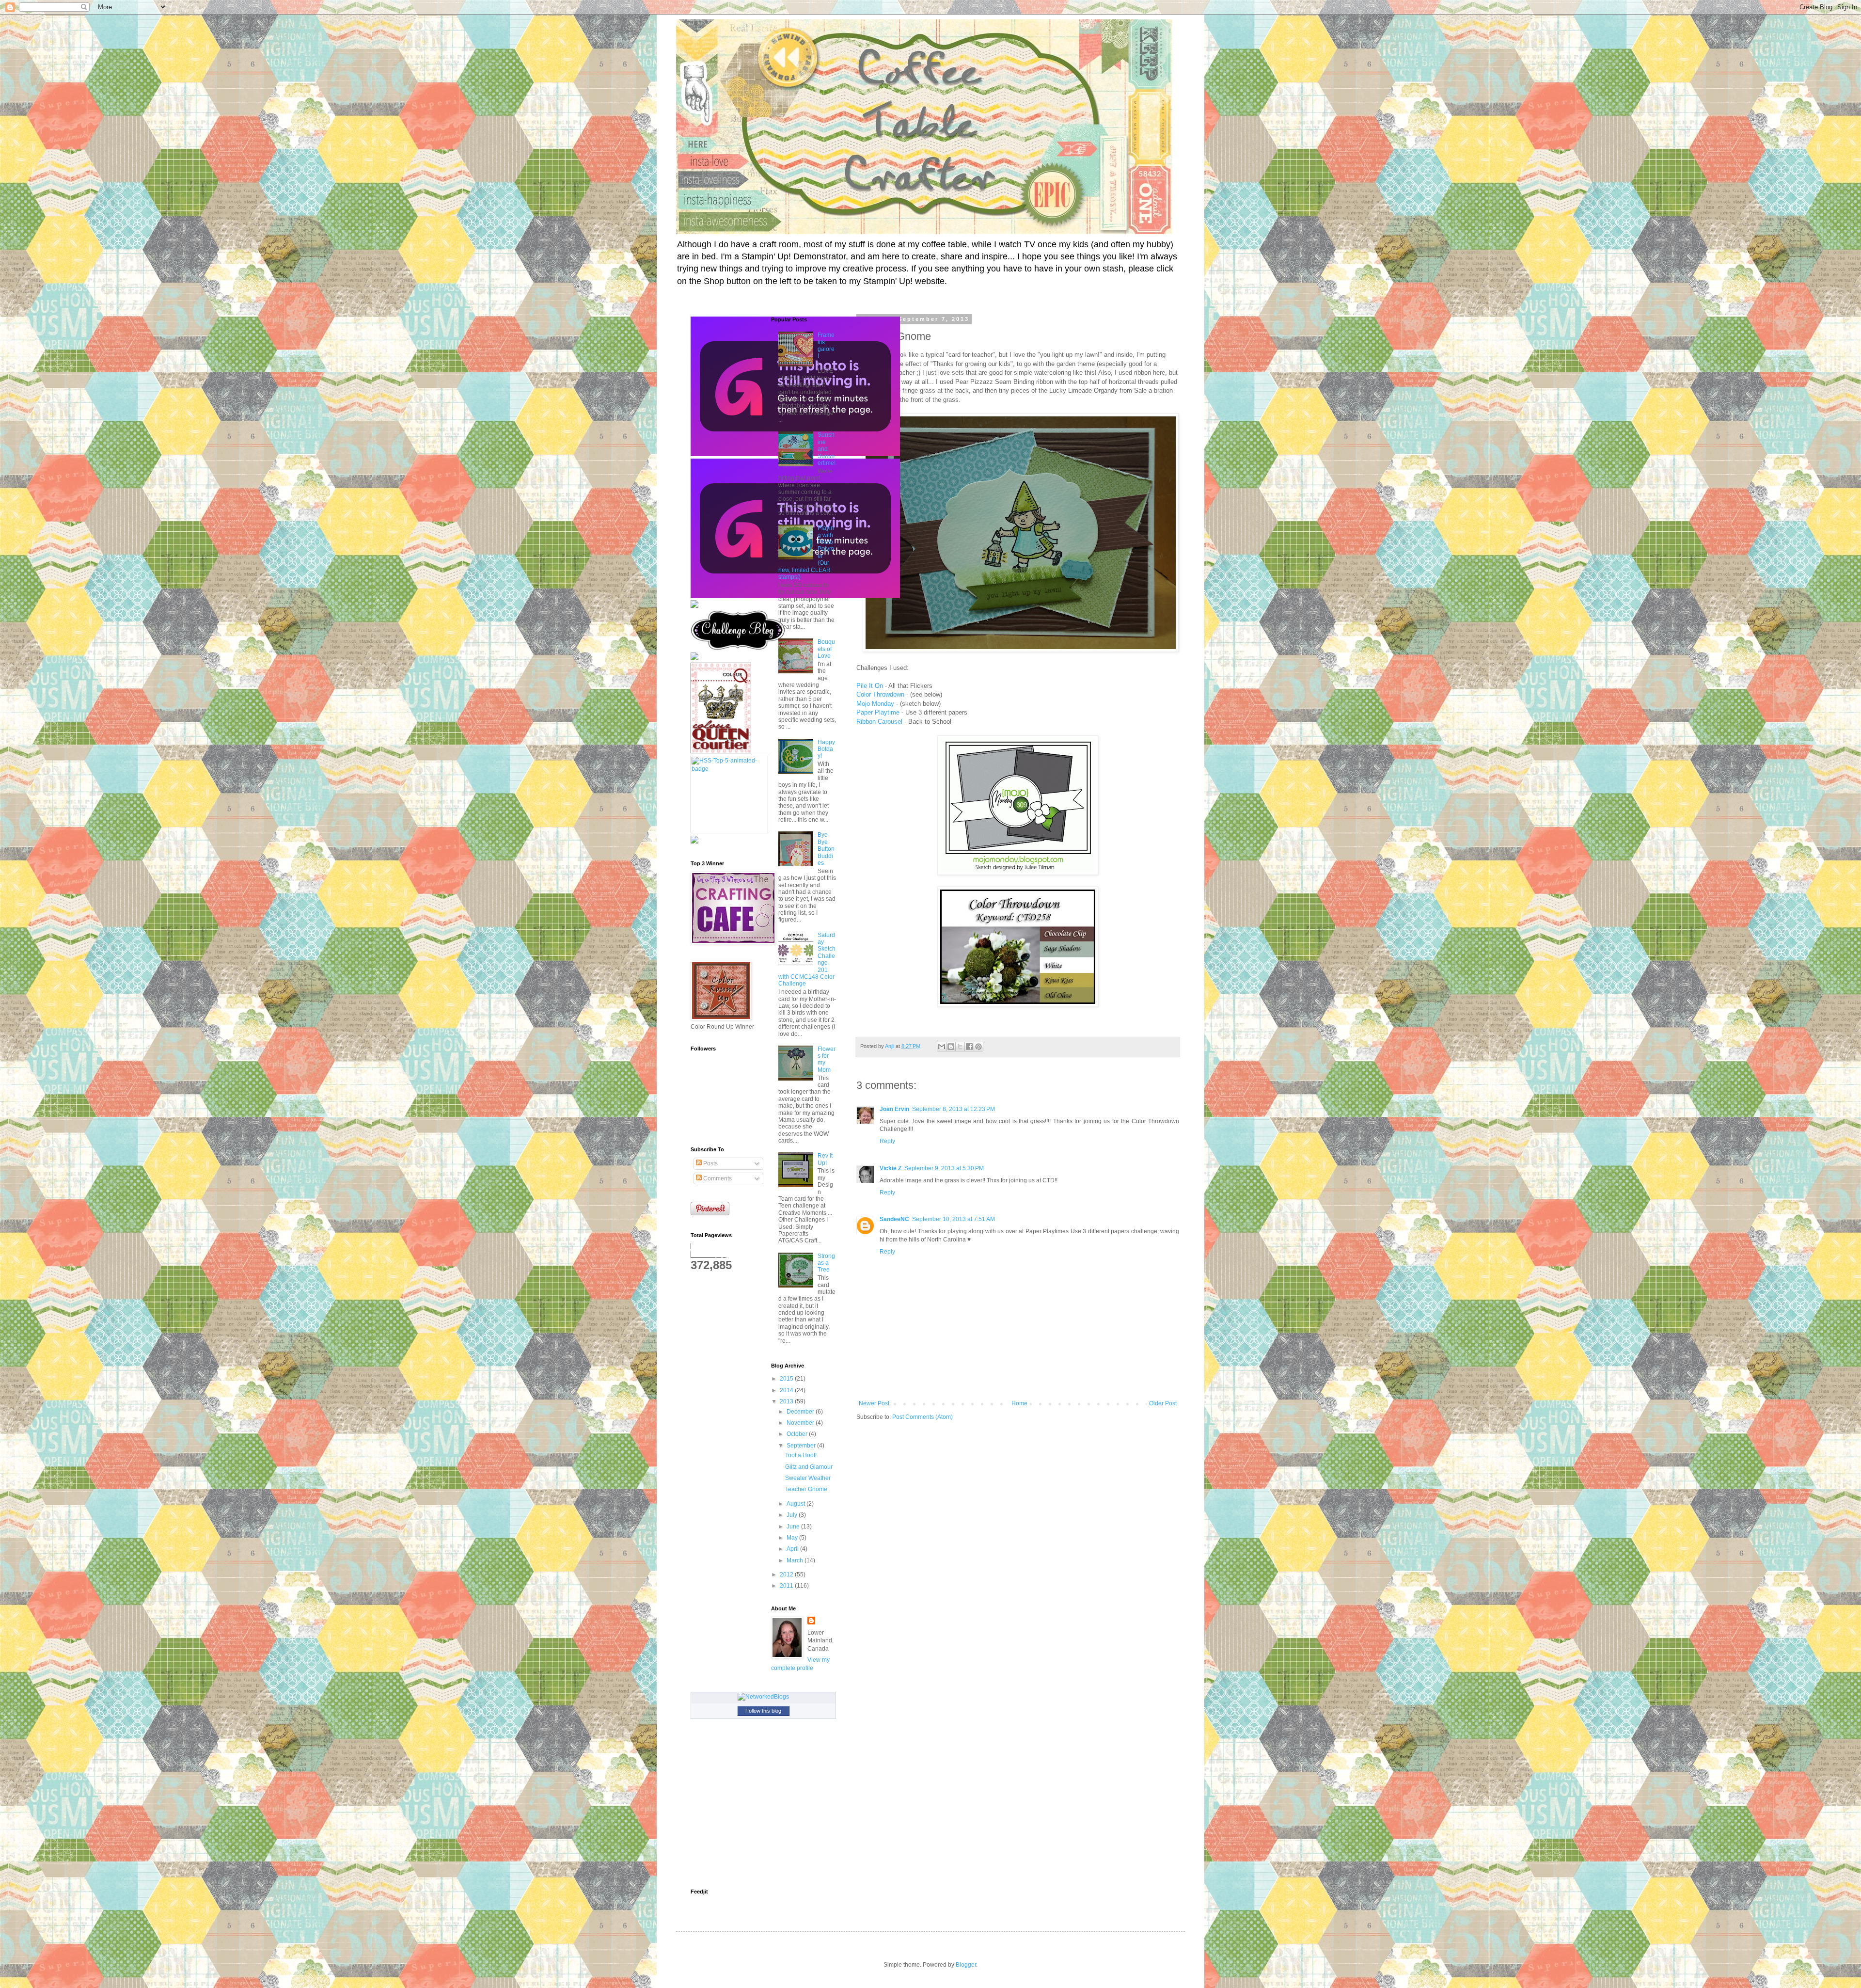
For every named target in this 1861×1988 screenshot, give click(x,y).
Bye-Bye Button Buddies (826, 849)
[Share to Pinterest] (978, 1047)
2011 (787, 1586)
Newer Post (874, 1403)
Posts (710, 1163)
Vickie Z (891, 1168)
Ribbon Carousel (879, 722)
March (796, 1560)
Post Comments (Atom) (923, 1417)
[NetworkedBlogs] (763, 1697)
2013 (787, 1401)
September (802, 1446)
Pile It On (870, 686)
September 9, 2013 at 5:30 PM (944, 1168)
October (798, 1434)
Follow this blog (763, 1711)
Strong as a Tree (826, 1263)
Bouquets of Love (826, 649)
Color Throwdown (880, 694)
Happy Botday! (826, 749)
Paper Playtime (878, 712)
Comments (717, 1178)
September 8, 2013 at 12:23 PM (954, 1109)
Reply (887, 1141)
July (793, 1515)
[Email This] (942, 1047)
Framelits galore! (826, 345)
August (796, 1504)
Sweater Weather (808, 1478)
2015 (787, 1379)
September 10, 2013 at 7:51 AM (954, 1219)
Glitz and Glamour (809, 1467)
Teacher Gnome (806, 1489)
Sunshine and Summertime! (827, 449)
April (793, 1549)
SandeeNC (894, 1219)
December (801, 1412)
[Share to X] (960, 1047)
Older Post (1163, 1403)
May (793, 1538)
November (801, 1423)
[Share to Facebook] (969, 1047)
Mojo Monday (875, 704)
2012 (787, 1574)
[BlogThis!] (951, 1047)
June (794, 1527)
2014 (787, 1390)
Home (1019, 1403)
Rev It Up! (825, 1159)
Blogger (966, 1965)
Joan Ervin (894, 1109)
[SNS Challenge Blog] (738, 648)
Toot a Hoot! (801, 1455)
